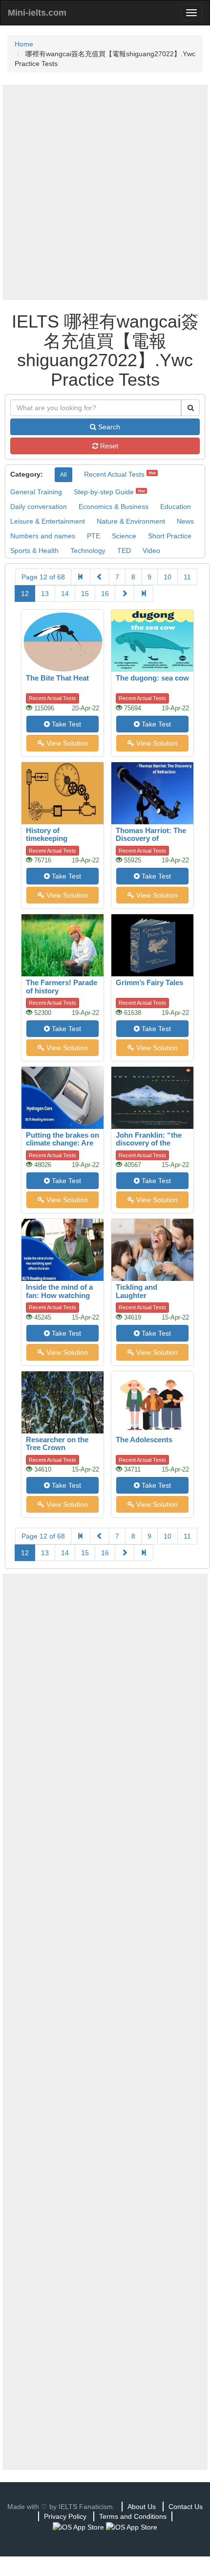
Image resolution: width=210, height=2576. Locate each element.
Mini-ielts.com (37, 13)
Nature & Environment (131, 521)
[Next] (125, 594)
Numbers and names (43, 536)
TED (124, 550)
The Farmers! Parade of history (62, 987)
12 (25, 594)
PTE (94, 536)
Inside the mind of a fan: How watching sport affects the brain (59, 1299)
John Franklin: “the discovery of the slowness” (149, 1143)
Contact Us (186, 2507)
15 (85, 594)
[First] (81, 577)
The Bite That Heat (57, 678)
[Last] (144, 594)
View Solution (66, 743)
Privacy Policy (65, 2516)
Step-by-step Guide (104, 492)
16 (105, 594)
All (63, 475)
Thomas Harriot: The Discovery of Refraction (151, 838)
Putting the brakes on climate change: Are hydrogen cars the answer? (63, 1147)
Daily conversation (39, 506)
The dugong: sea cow (152, 678)
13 (45, 594)
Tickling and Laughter (136, 1291)
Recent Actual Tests (114, 474)
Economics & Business (114, 506)
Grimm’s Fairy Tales (149, 982)
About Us (142, 2507)
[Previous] (100, 577)
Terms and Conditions (133, 2516)
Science (124, 536)
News (185, 521)
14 (65, 594)
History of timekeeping (47, 835)
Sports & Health (34, 550)
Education (176, 506)
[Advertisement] (105, 192)
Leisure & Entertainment (48, 521)
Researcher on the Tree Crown (57, 1444)
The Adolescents (144, 1440)
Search (108, 427)
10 (168, 577)
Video (151, 550)
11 (187, 577)
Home (24, 44)
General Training (36, 492)
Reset (108, 446)
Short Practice (170, 536)
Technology (88, 550)
